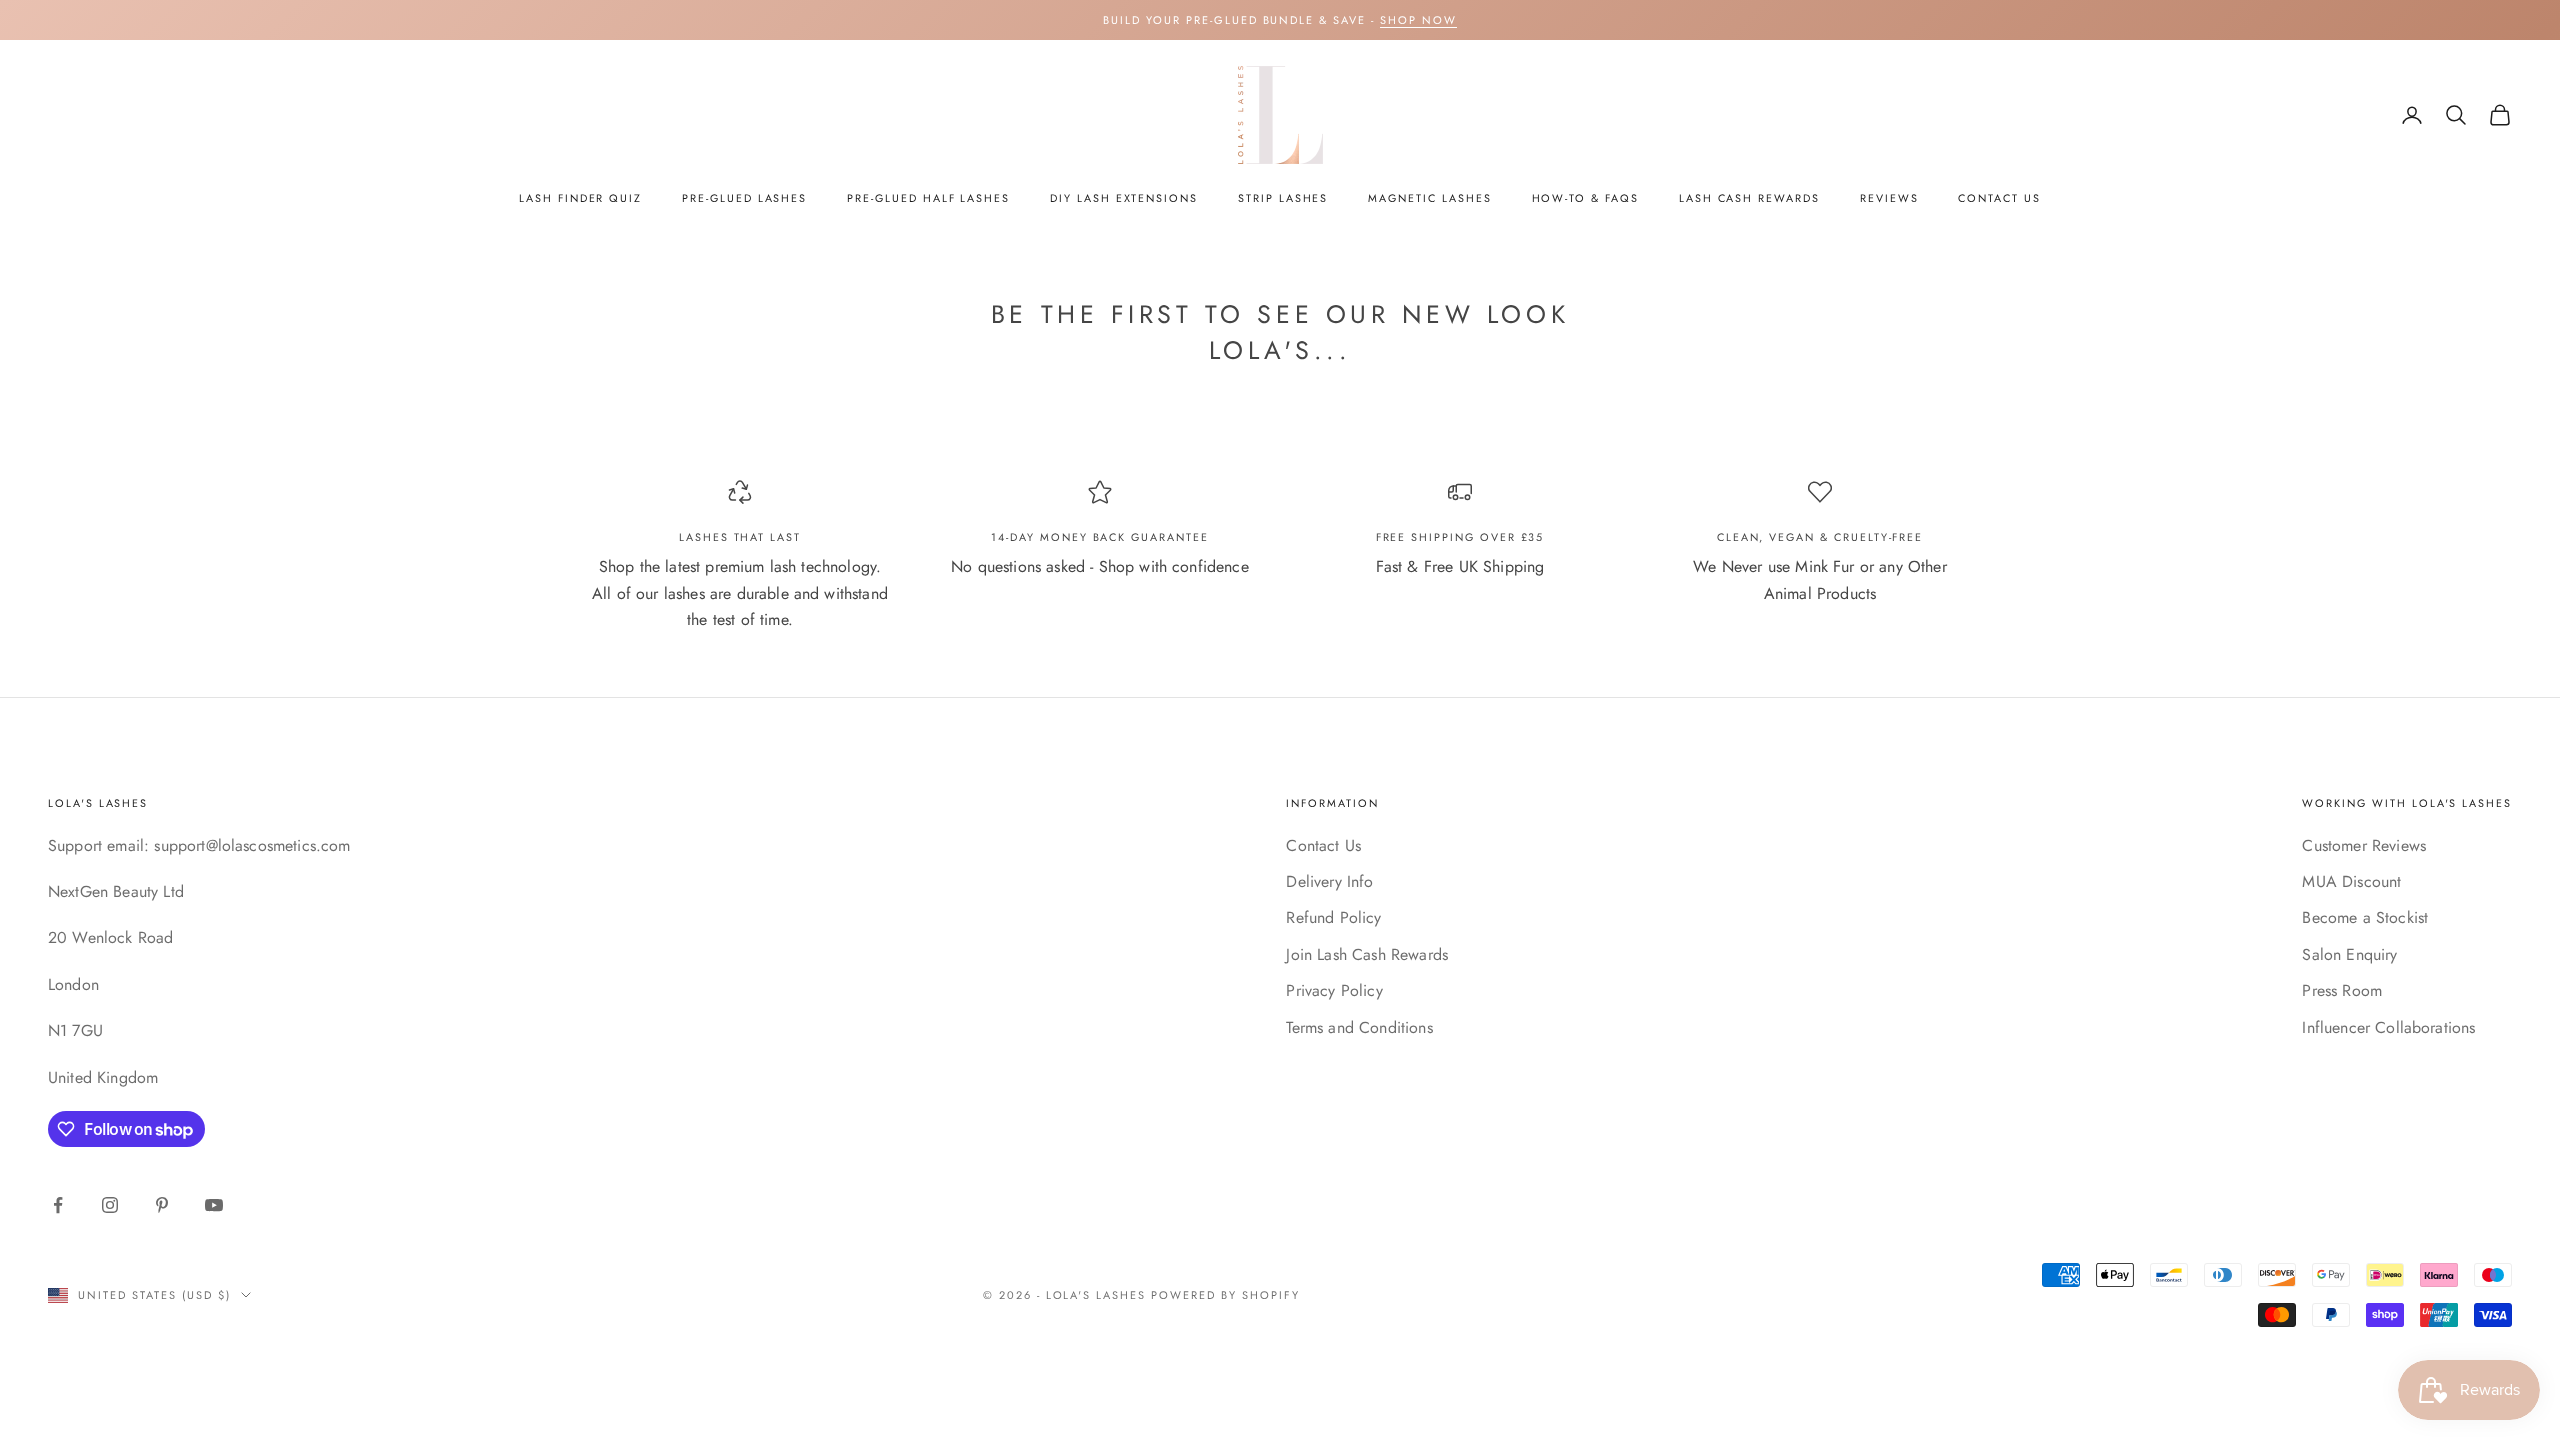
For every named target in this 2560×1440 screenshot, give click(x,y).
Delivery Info (1329, 881)
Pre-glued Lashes (744, 198)
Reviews (1889, 198)
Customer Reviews (2364, 845)
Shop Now (1418, 20)
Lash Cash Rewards (1749, 198)
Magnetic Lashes (1429, 198)
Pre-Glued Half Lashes (928, 198)
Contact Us (1999, 198)
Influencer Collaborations (2388, 1027)
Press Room (2342, 990)
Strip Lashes (1283, 198)
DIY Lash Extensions (1124, 198)
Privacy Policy (1334, 990)
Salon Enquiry (2349, 954)
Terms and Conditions (1359, 1027)
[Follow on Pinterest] (162, 1205)
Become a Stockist (2365, 917)
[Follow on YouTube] (214, 1205)
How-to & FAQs (1585, 198)
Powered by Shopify (1225, 1295)
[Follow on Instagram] (110, 1205)
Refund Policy (1333, 917)
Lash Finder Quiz (580, 198)
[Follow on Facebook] (58, 1205)
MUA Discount (2351, 881)
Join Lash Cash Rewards (1367, 954)
